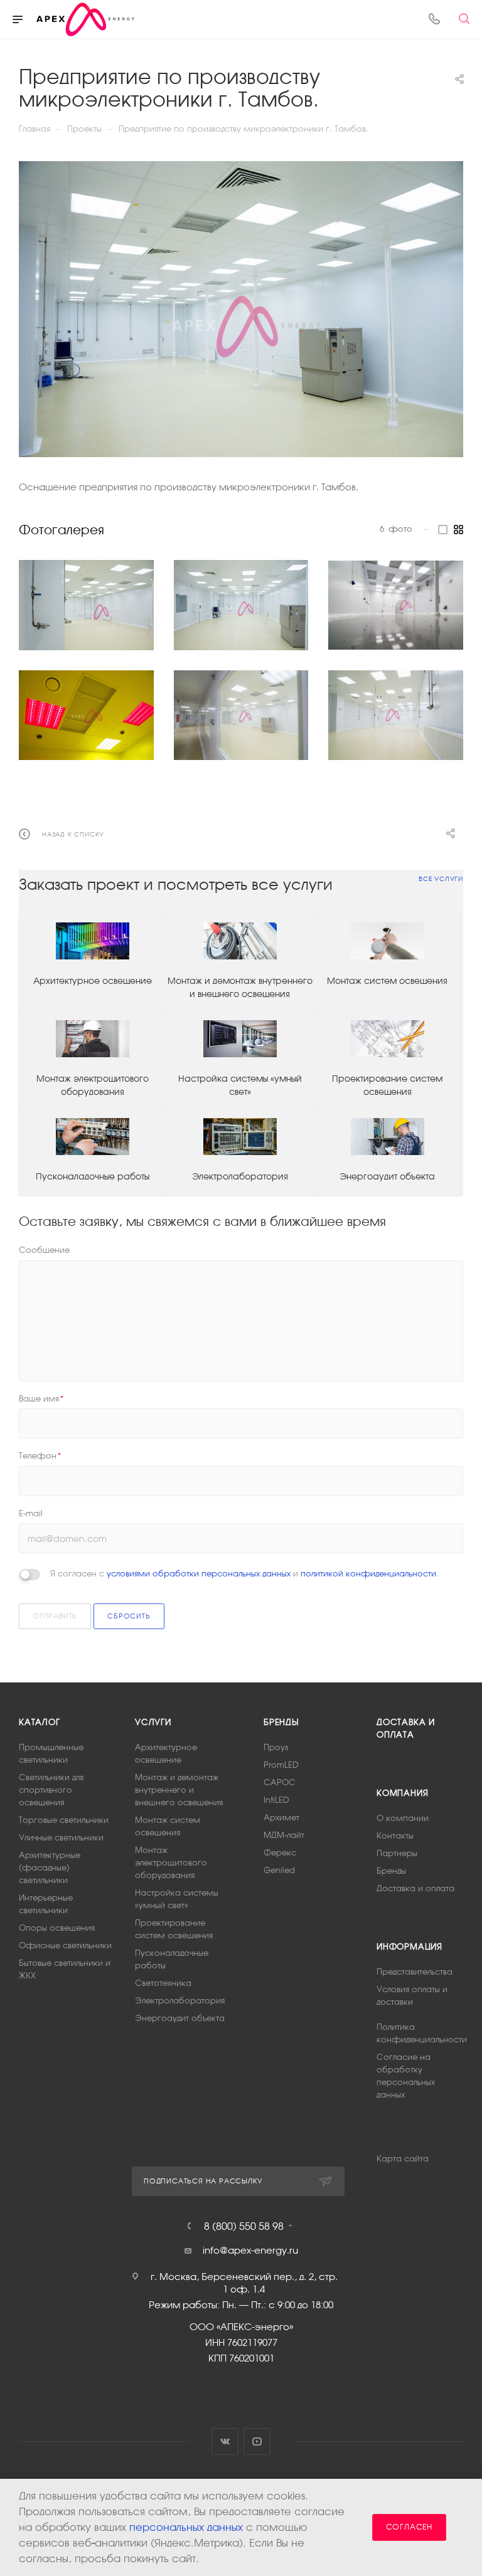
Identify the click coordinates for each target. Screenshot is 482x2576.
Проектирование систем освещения (387, 1085)
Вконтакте (225, 2441)
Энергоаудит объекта (387, 1176)
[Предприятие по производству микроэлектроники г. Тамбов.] (241, 309)
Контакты (395, 1836)
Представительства (415, 1972)
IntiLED (276, 1800)
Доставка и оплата (415, 1888)
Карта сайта (403, 2159)
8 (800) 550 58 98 (244, 2226)
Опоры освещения (57, 1928)
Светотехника (163, 1983)
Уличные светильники (61, 1838)
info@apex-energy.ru (250, 2250)
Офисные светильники (65, 1945)
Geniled (279, 1870)
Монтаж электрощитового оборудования (93, 1085)
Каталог (40, 1722)
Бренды (281, 1722)
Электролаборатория (240, 1176)
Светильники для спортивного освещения (51, 1790)
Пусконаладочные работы (93, 1176)
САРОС (280, 1782)
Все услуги (441, 879)
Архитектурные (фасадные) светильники (50, 1868)
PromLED (281, 1765)
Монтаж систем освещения (387, 981)
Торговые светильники (64, 1820)
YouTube (257, 2441)
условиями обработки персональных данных (199, 1574)
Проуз (276, 1747)
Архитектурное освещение (93, 981)
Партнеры (397, 1853)
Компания (402, 1793)
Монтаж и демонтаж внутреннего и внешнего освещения (240, 987)
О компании (403, 1818)
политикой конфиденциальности (368, 1574)
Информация (410, 1947)
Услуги (153, 1722)
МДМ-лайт (284, 1835)
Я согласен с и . (244, 1574)
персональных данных (186, 2527)
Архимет (281, 1818)
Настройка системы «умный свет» (240, 1085)
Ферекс (280, 1853)
